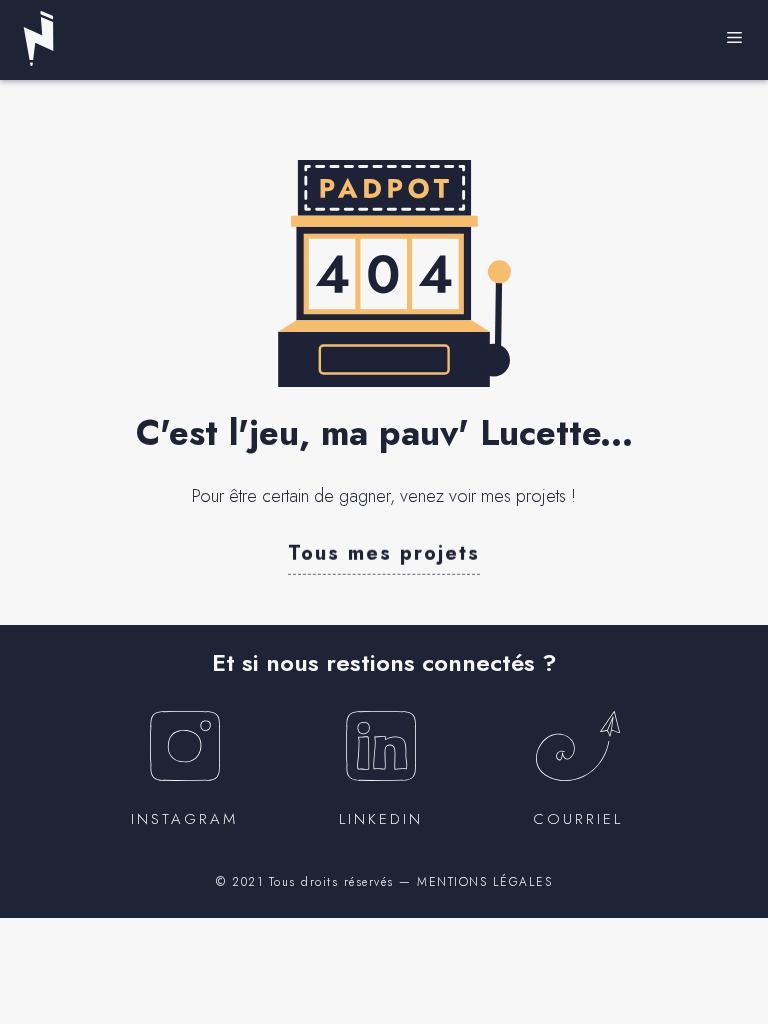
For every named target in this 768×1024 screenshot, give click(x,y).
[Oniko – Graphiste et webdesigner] (38, 38)
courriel (578, 819)
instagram (184, 819)
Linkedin (381, 819)
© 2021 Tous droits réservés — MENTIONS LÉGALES (384, 882)
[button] (384, 552)
